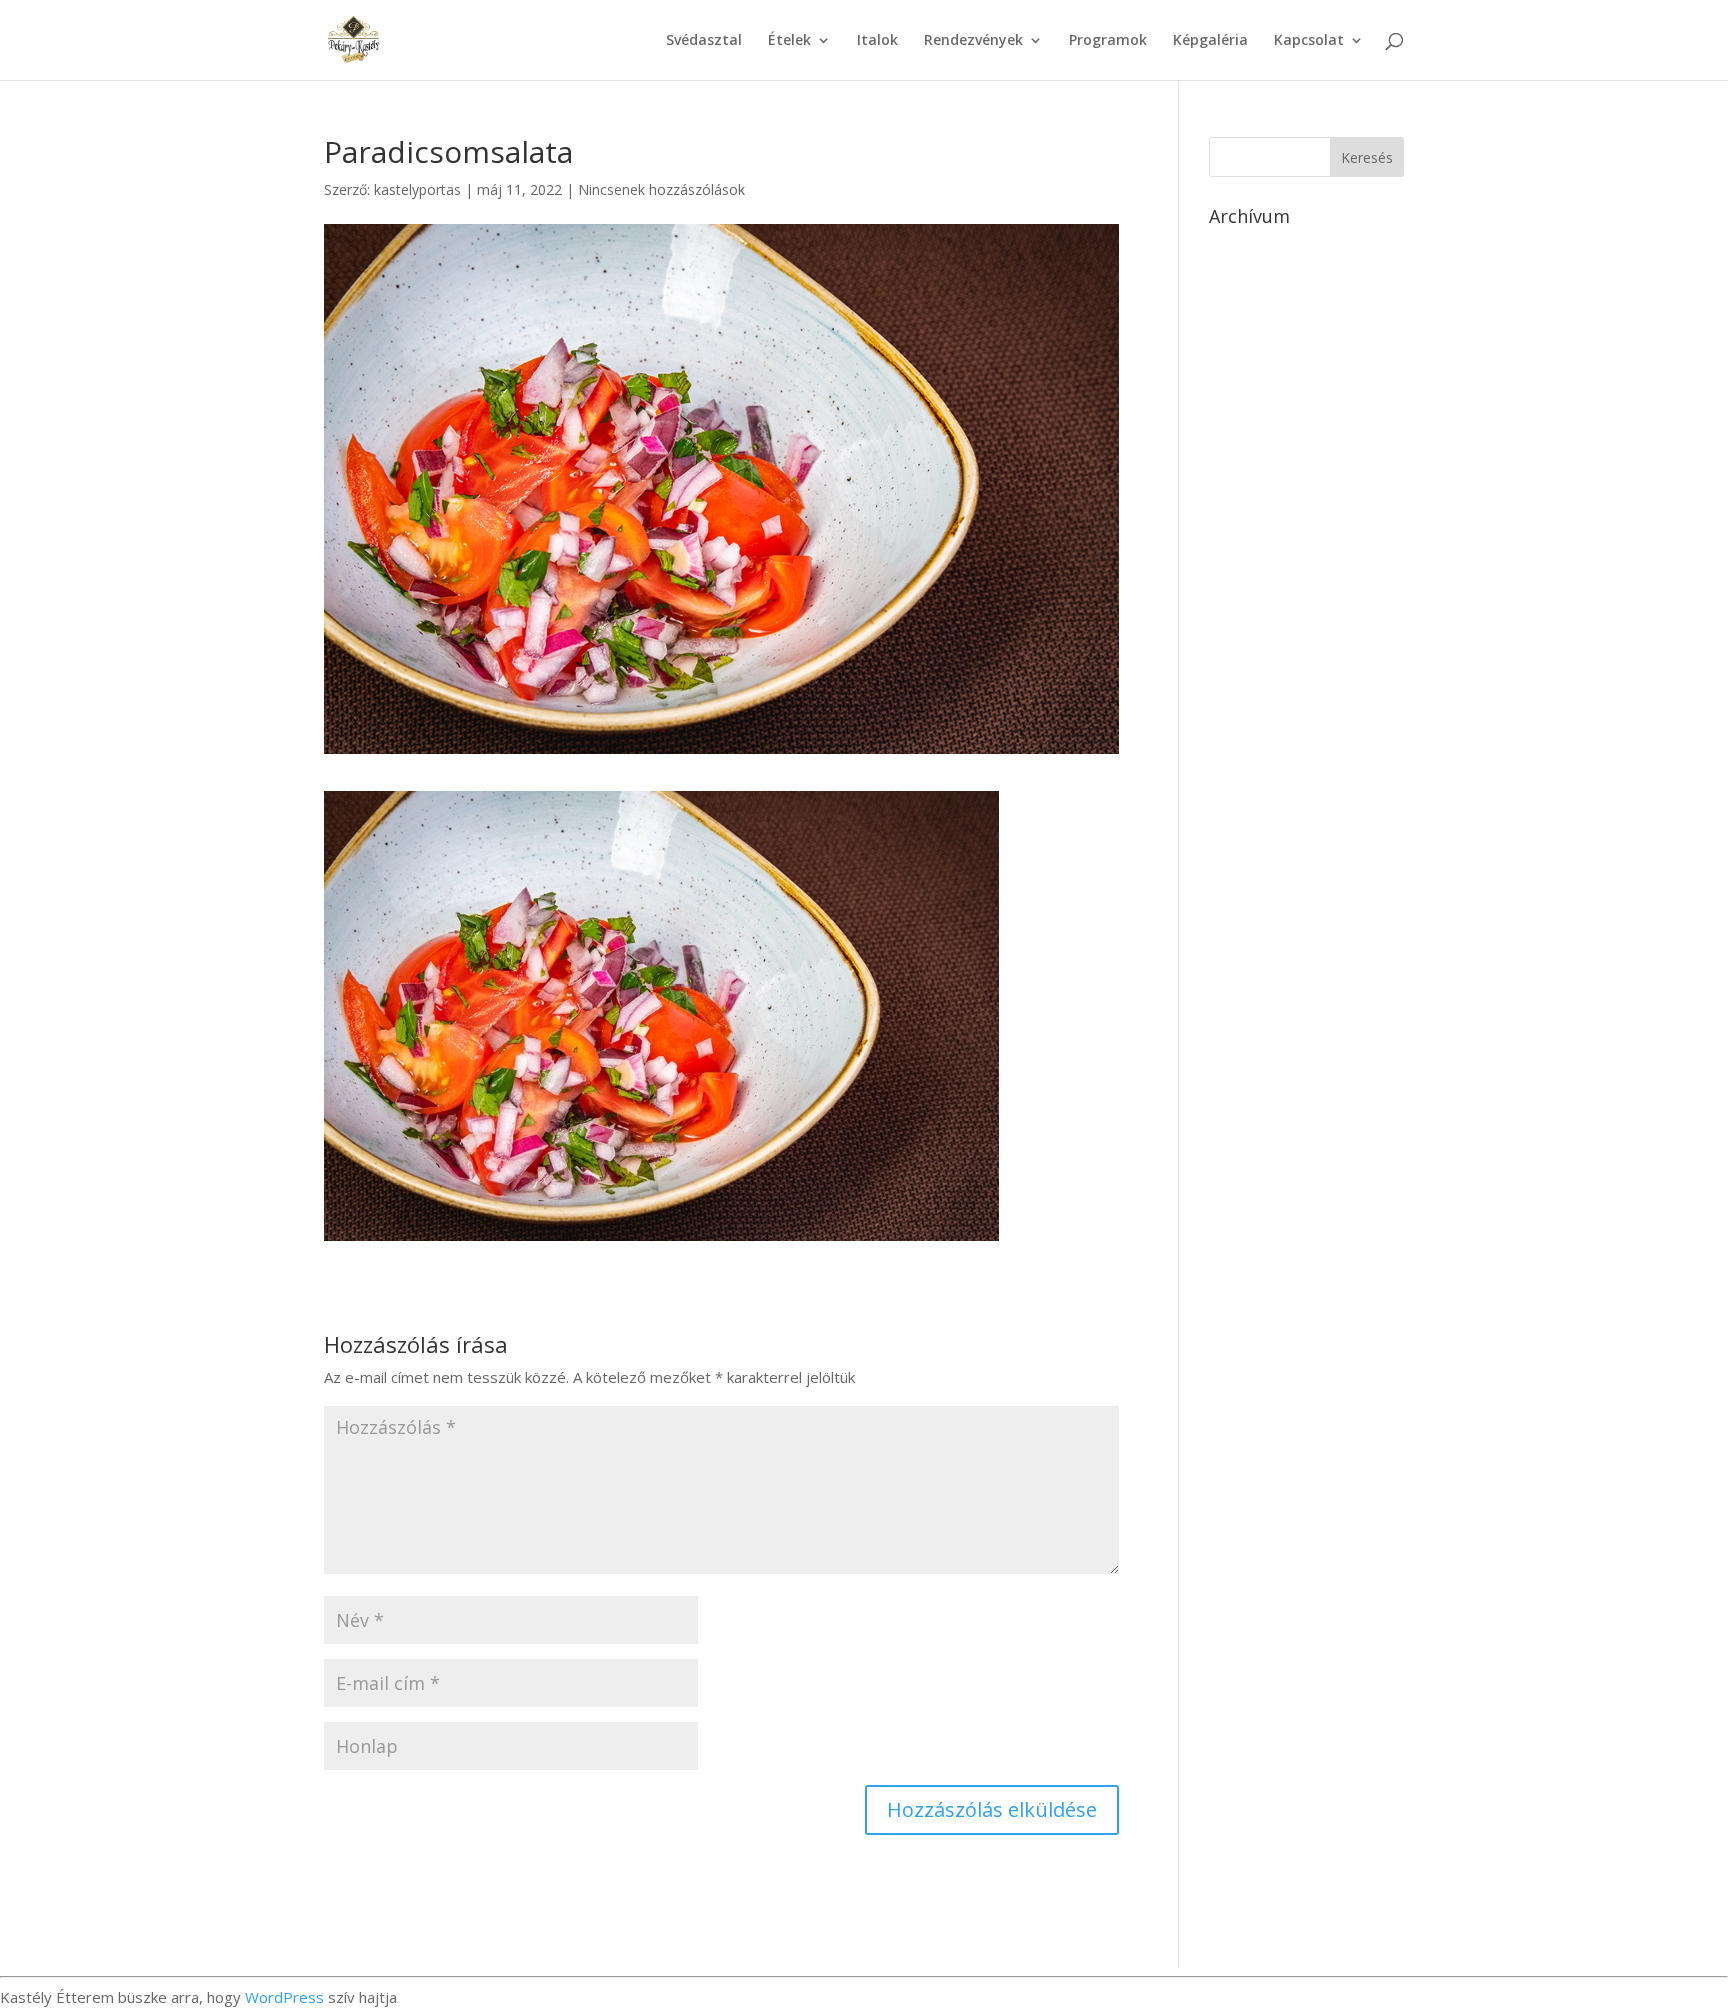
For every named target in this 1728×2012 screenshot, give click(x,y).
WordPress (284, 1997)
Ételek (789, 41)
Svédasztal (704, 41)
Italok (877, 41)
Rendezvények (973, 41)
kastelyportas (417, 189)
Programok (1108, 41)
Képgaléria (1210, 41)
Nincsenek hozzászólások (661, 189)
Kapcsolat (1309, 41)
